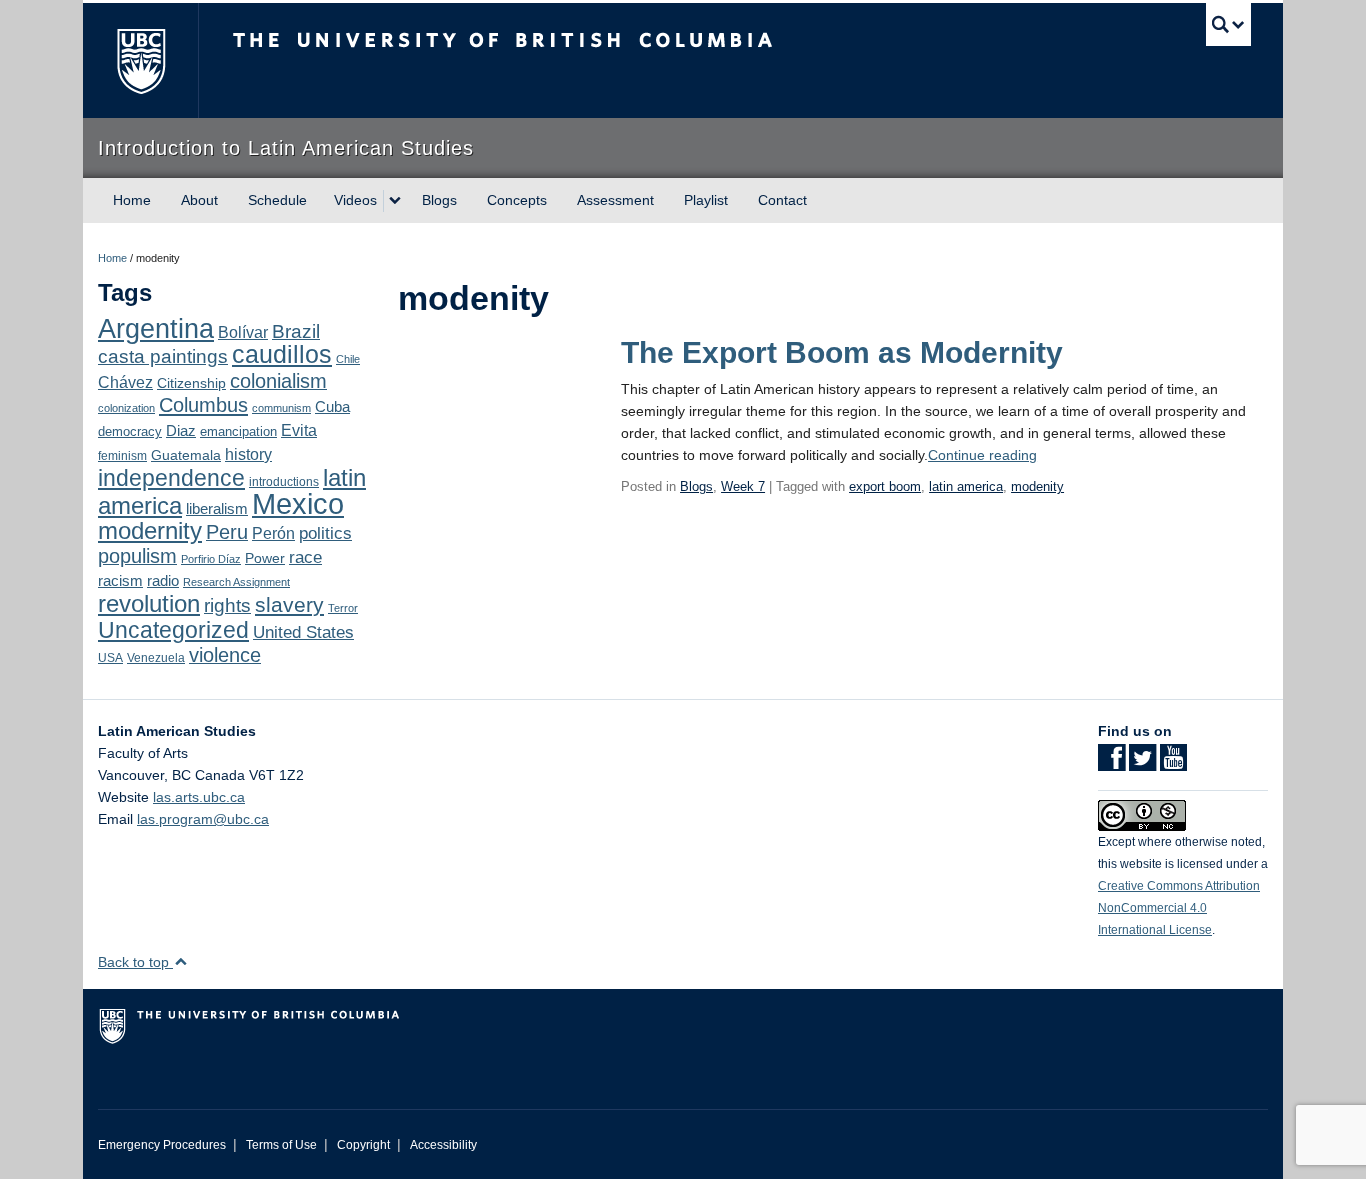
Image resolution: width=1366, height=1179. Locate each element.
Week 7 (743, 486)
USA (110, 658)
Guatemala (186, 455)
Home (132, 200)
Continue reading (982, 455)
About (199, 200)
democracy (130, 431)
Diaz (181, 430)
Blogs (439, 200)
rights (227, 605)
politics (325, 533)
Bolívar (243, 332)
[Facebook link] (1111, 764)
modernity (150, 531)
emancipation (238, 431)
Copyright (363, 1145)
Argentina (156, 329)
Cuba (332, 407)
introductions (284, 482)
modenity (1037, 486)
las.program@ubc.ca (203, 819)
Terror (343, 608)
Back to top (135, 962)
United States (303, 632)
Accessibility (443, 1145)
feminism (122, 456)
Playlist (706, 200)
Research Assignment (236, 582)
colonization (126, 408)
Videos (355, 200)
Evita (299, 430)
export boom (885, 486)
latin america (966, 486)
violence (225, 655)
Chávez (125, 382)
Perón (273, 533)
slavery (289, 604)
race (305, 557)
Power (265, 558)
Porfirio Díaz (211, 559)
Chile (348, 359)
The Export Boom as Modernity (842, 352)
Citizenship (191, 383)
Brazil (296, 331)
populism (137, 556)
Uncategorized (173, 630)
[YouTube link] (1173, 764)
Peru (227, 532)
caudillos (282, 354)
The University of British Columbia (140, 60)
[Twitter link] (1142, 764)
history (248, 454)
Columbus (203, 405)
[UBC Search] (1228, 24)
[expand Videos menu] (395, 201)
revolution (149, 604)
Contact (782, 200)
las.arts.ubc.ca (199, 797)
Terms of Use (281, 1145)
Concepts (517, 200)
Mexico (298, 503)
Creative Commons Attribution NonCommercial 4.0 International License (1179, 908)
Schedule (277, 200)
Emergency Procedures (162, 1145)
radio (163, 580)
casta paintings (163, 356)
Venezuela (156, 658)
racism (120, 581)
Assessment (615, 200)
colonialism (278, 381)
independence (171, 478)
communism (281, 408)
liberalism (217, 508)
